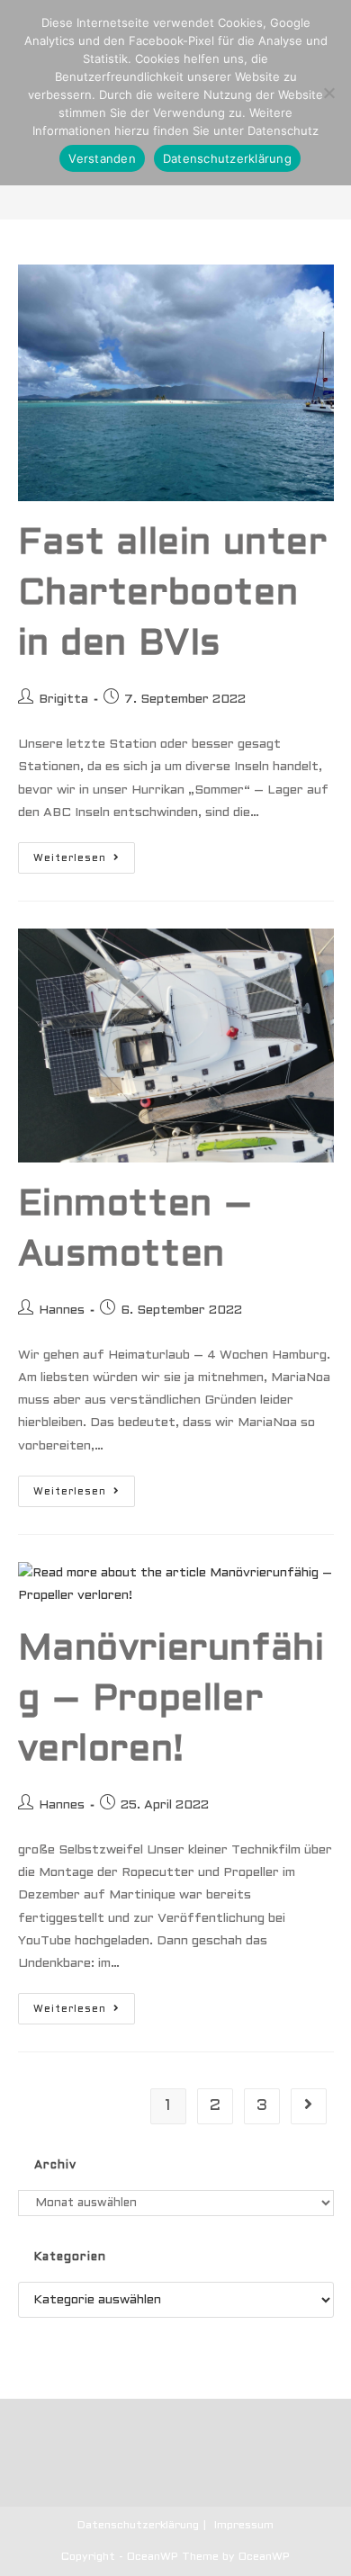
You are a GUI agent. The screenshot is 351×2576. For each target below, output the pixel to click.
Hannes (62, 1310)
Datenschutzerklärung (138, 2526)
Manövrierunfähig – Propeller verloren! (171, 1700)
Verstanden (102, 158)
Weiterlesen (84, 862)
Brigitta (63, 700)
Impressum (244, 2526)
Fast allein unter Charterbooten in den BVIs (173, 594)
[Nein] (328, 93)
